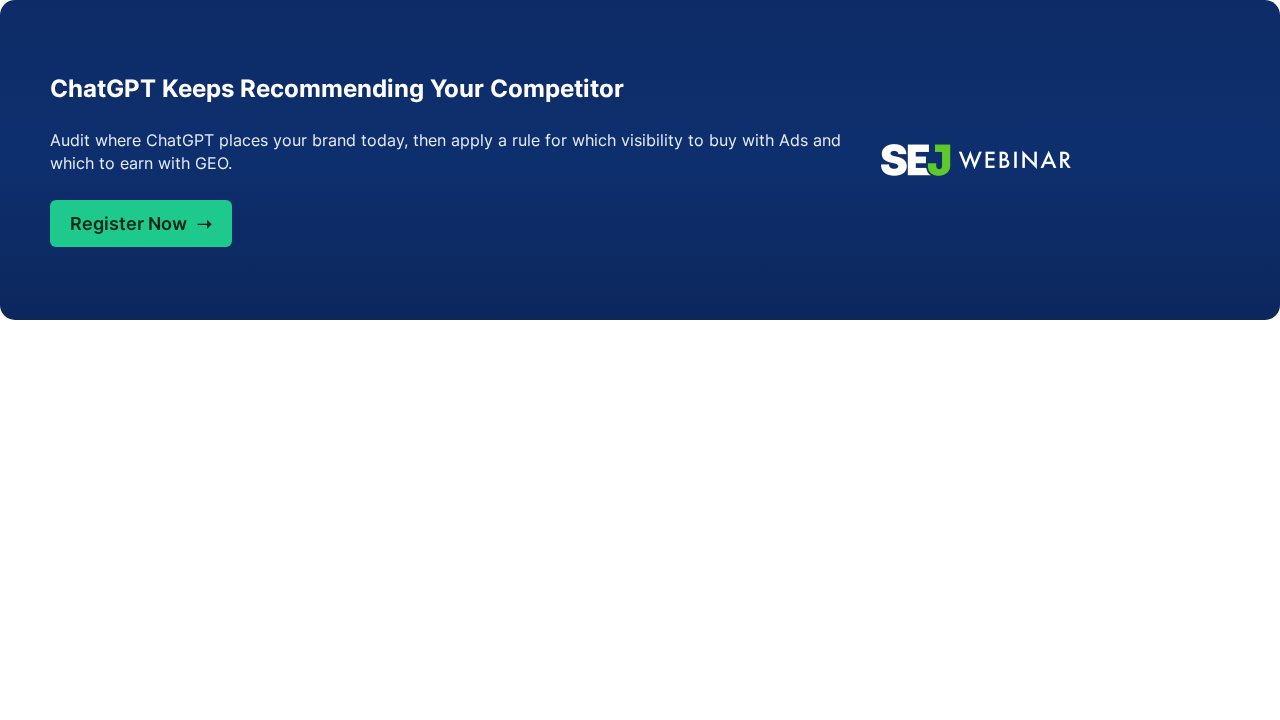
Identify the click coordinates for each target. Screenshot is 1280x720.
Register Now (141, 223)
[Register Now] (1053, 160)
